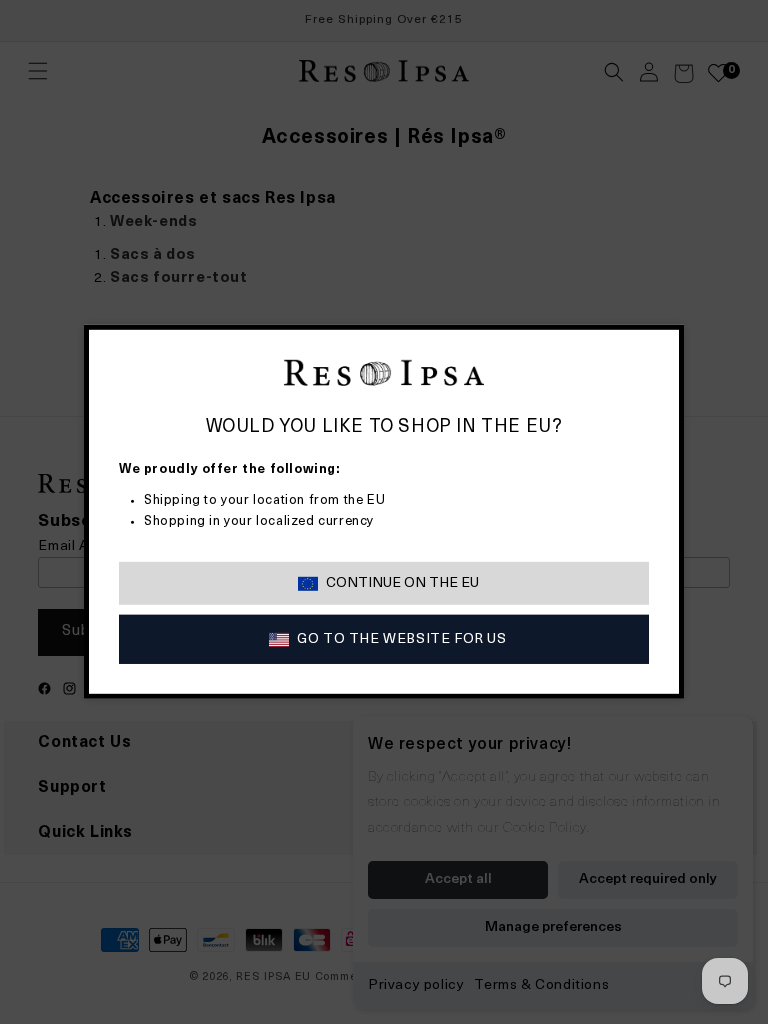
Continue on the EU (402, 583)
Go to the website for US (401, 639)
